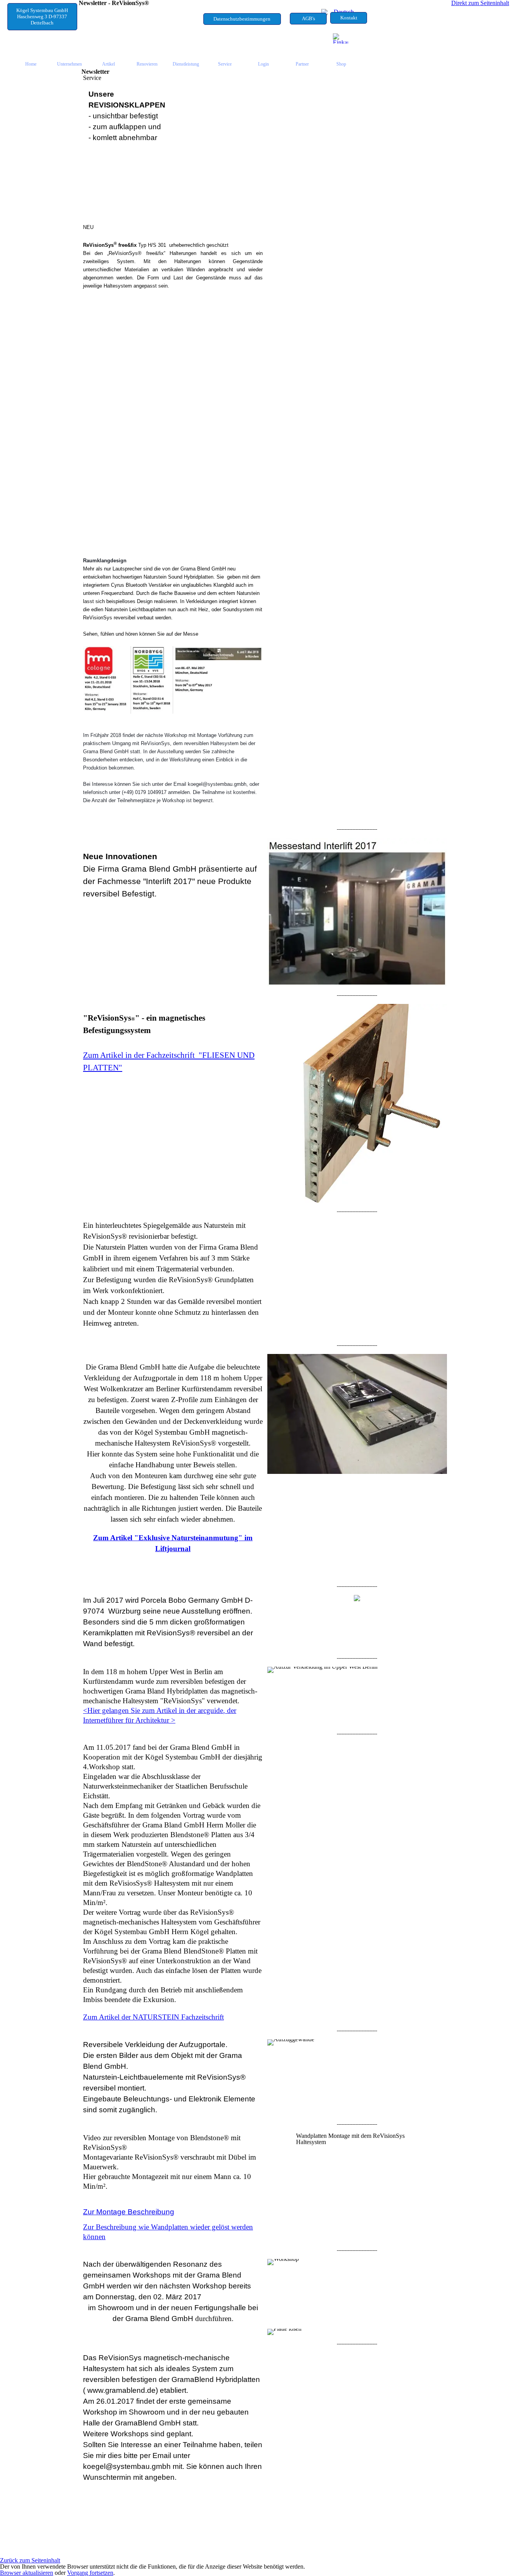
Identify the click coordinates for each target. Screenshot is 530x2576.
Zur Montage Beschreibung (129, 2212)
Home (31, 64)
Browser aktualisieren (27, 2573)
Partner (302, 64)
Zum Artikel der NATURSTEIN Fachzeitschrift (153, 2017)
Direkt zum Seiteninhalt (480, 3)
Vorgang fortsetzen (90, 2573)
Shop (341, 64)
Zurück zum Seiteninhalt (30, 2560)
